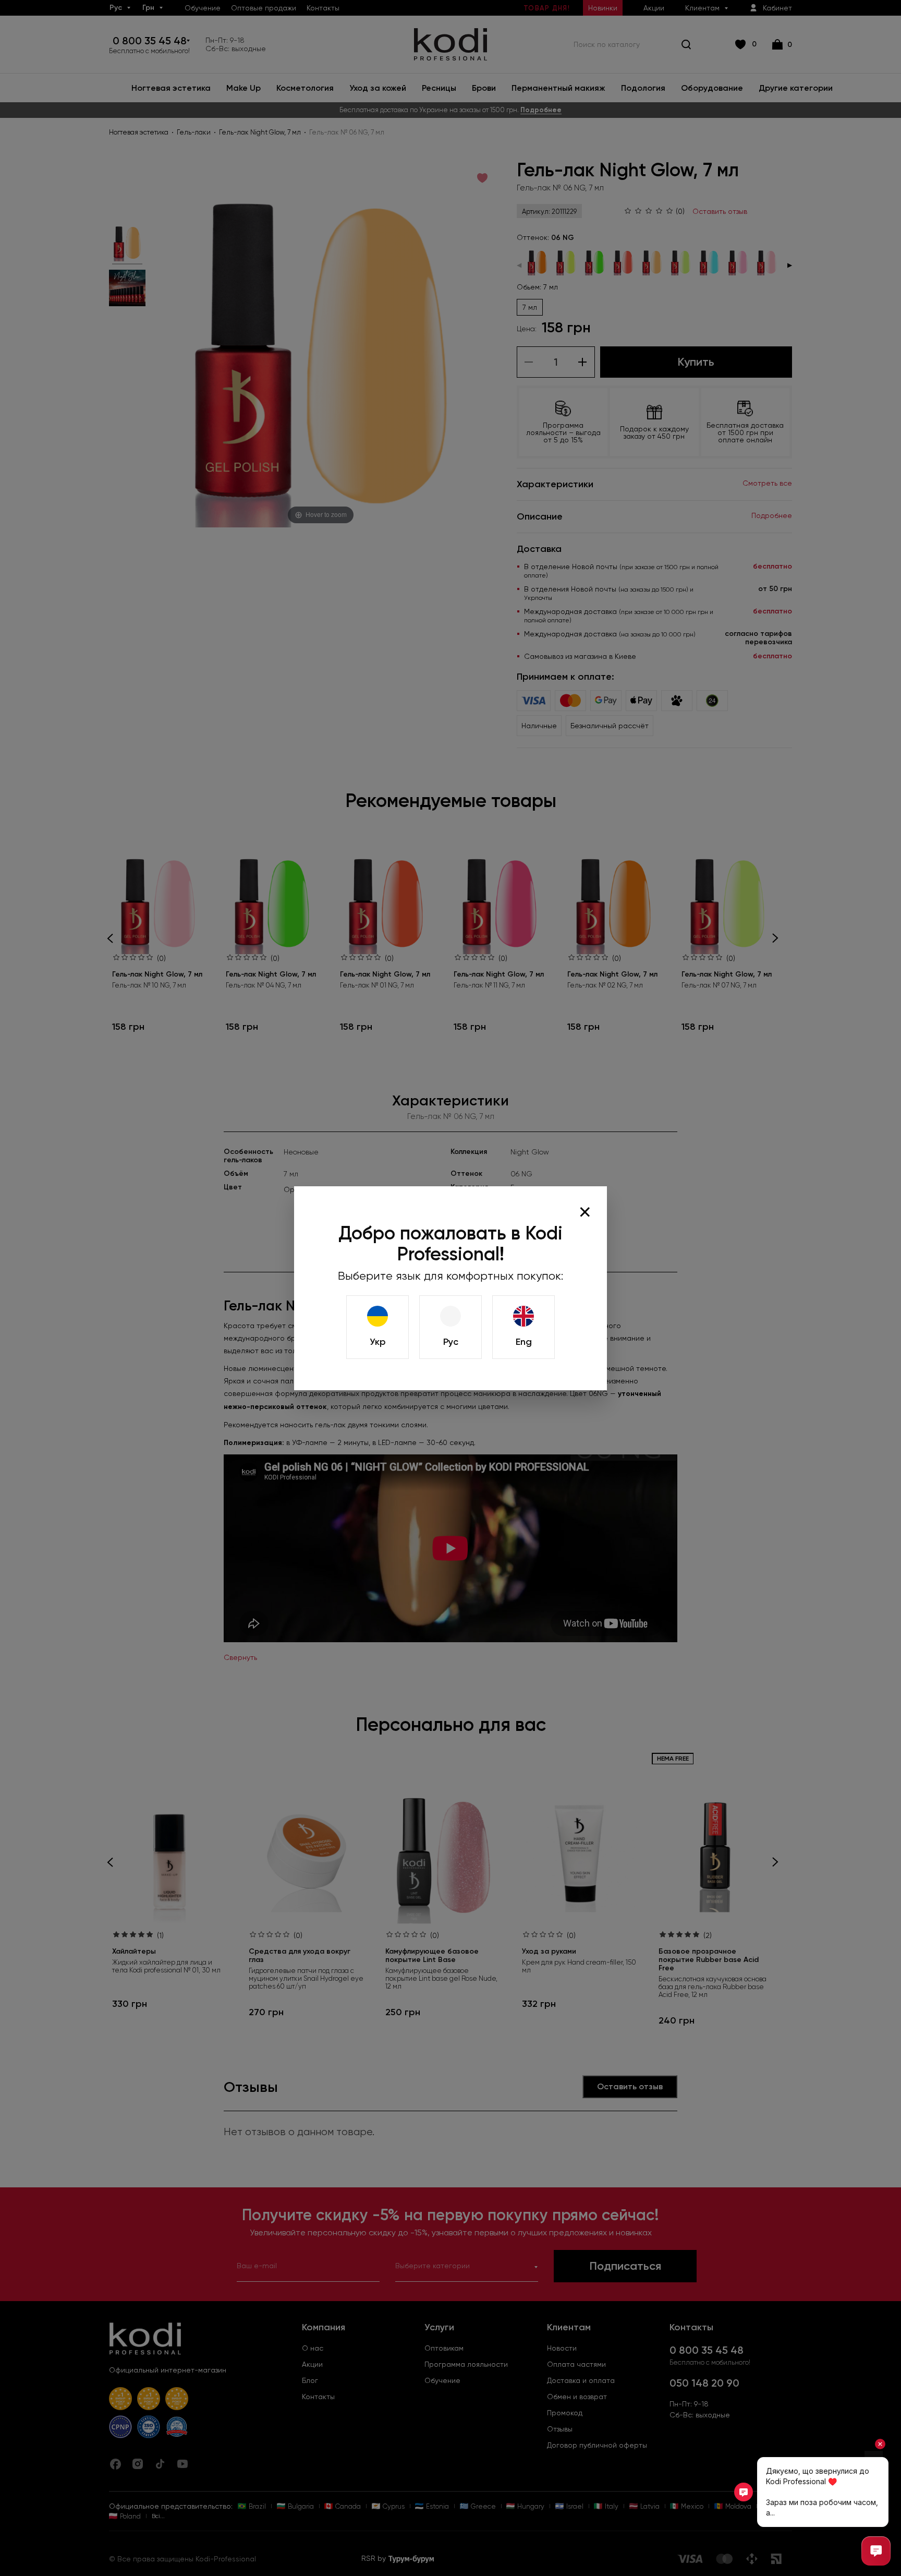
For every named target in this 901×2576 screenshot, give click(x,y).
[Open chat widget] (876, 2551)
